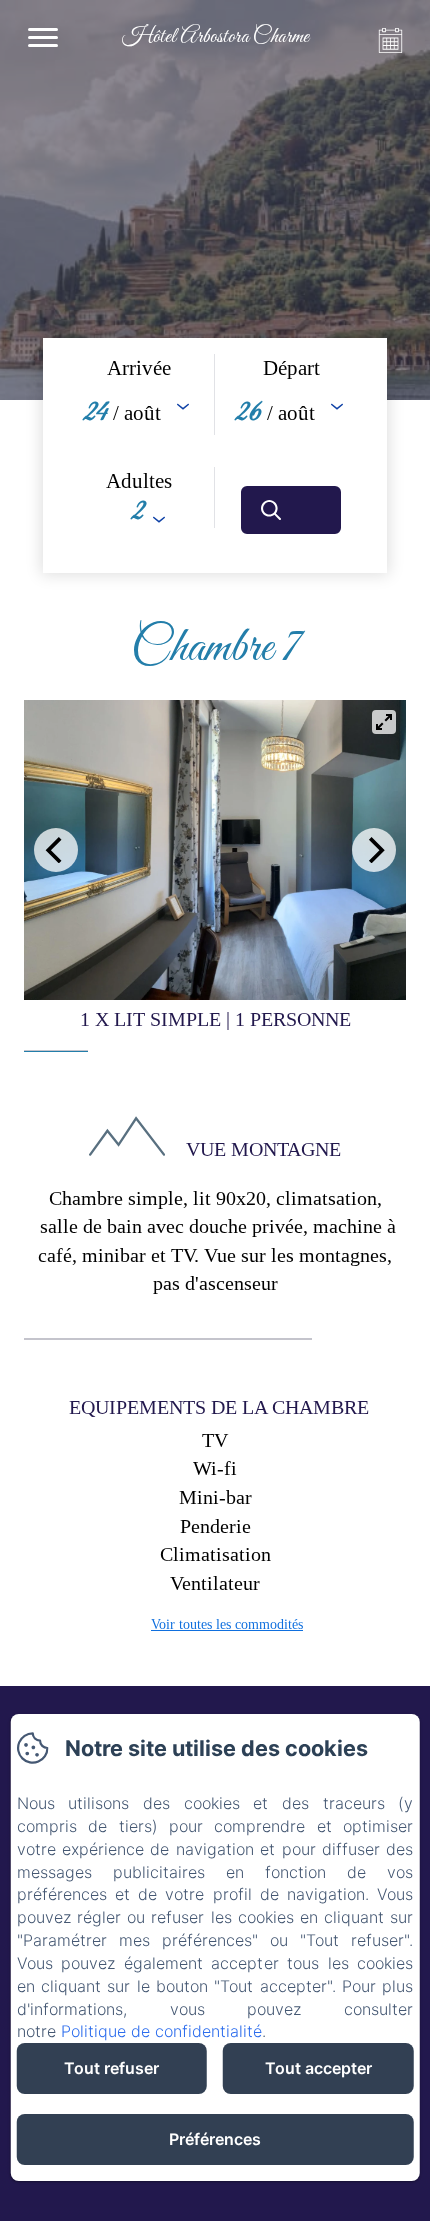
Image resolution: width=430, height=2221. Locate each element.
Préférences (215, 2139)
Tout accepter (318, 2068)
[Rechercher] (291, 510)
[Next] (374, 850)
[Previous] (56, 850)
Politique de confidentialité (161, 2031)
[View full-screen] (384, 722)
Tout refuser (111, 2068)
